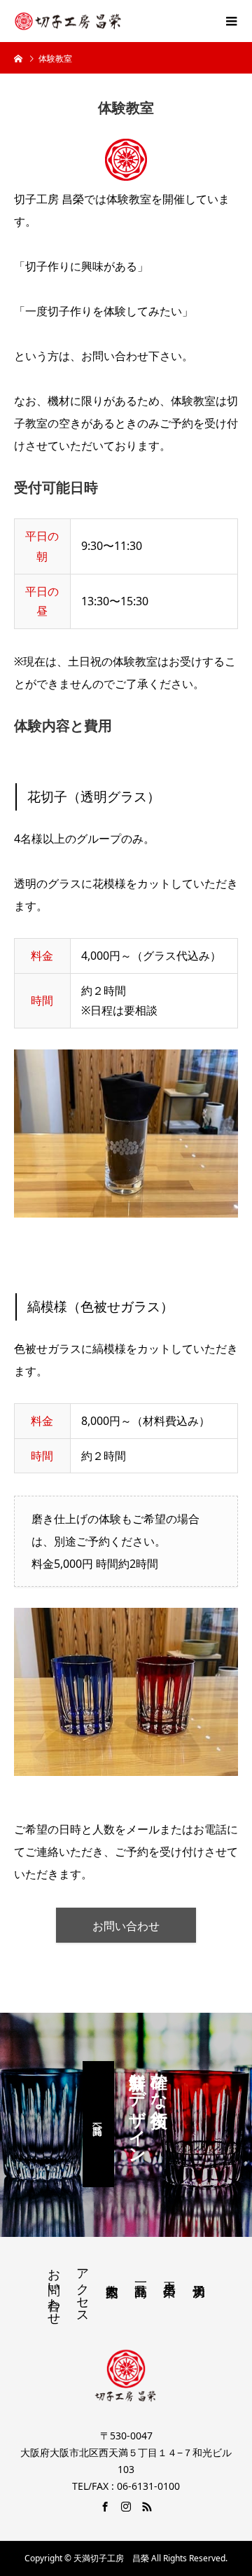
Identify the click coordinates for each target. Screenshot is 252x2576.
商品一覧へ (98, 2124)
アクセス (83, 2289)
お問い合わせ (126, 1926)
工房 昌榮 (169, 2274)
